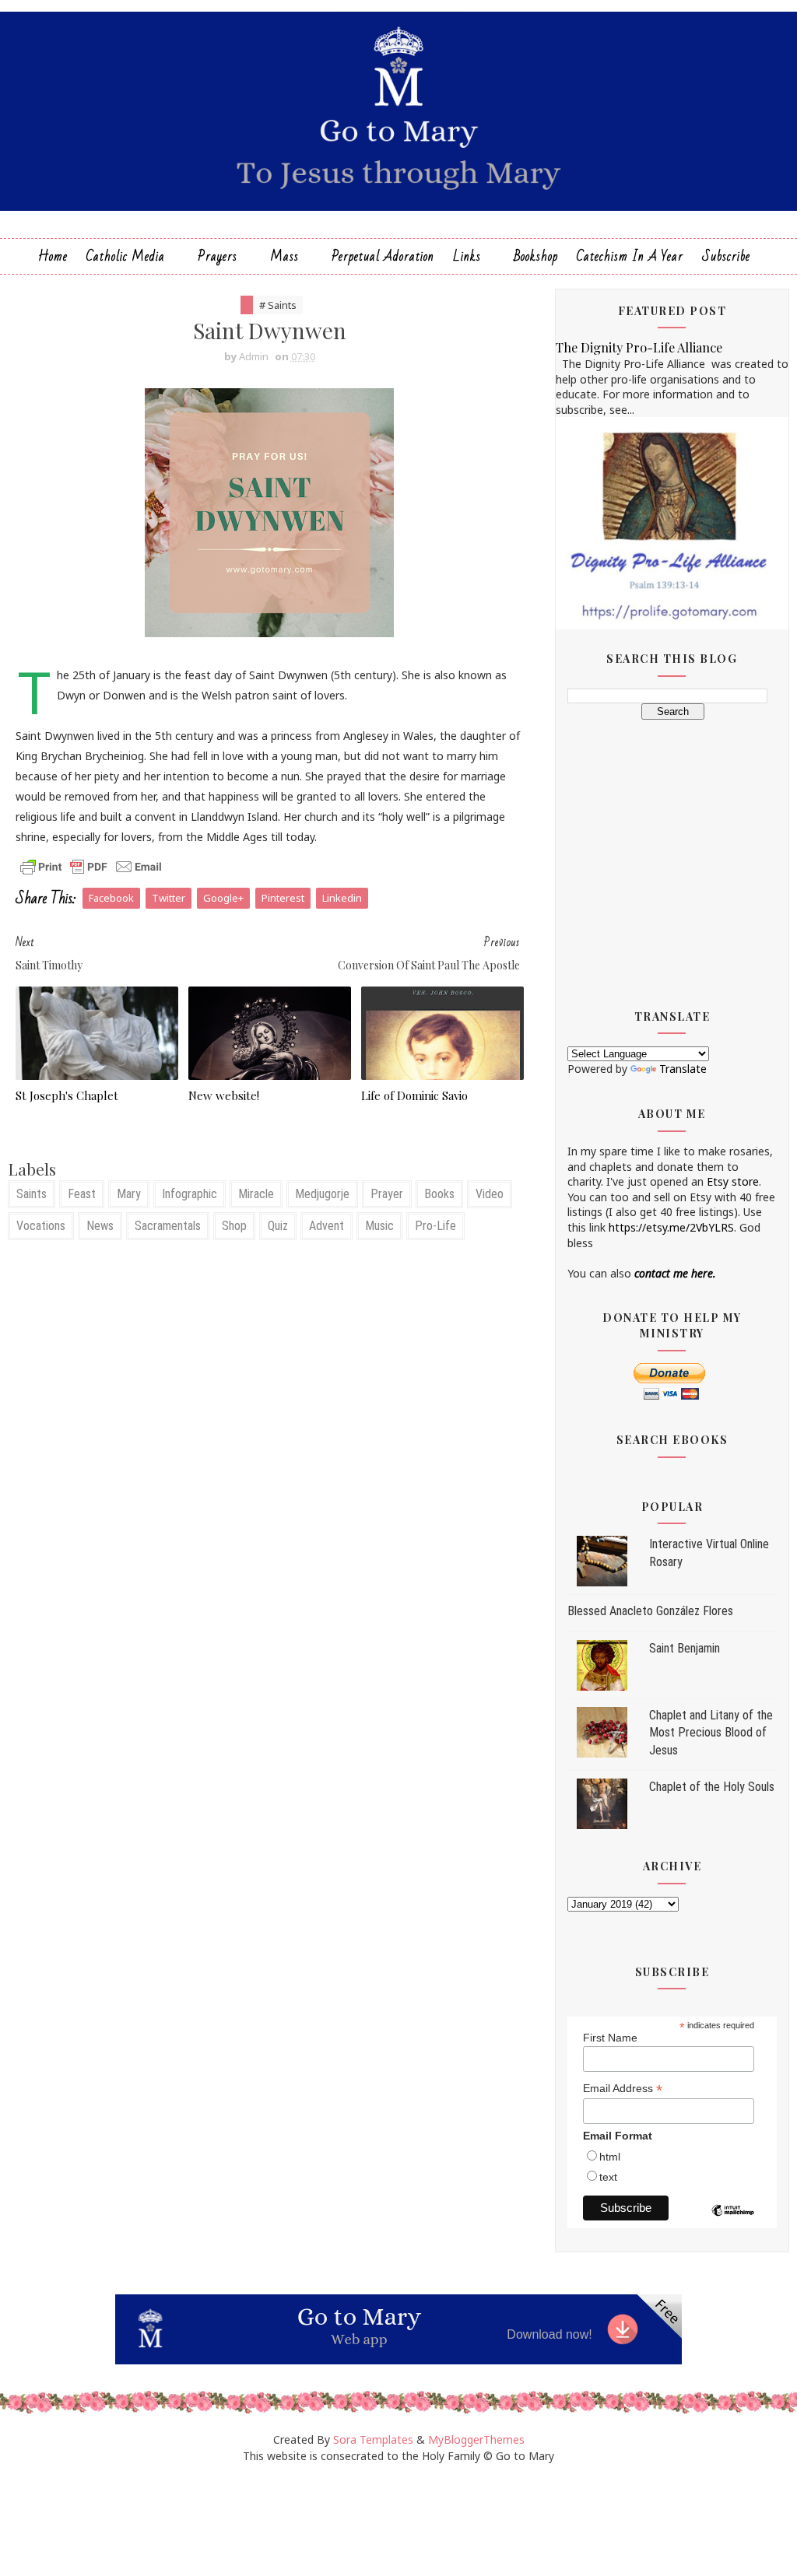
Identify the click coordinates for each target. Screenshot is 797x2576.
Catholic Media (126, 256)
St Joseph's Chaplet (67, 1095)
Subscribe (726, 256)
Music (379, 1226)
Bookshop (536, 256)
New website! (224, 1095)
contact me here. (675, 1273)
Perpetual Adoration (383, 256)
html (610, 2157)
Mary (129, 1194)
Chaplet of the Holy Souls (712, 1787)
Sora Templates (373, 2439)
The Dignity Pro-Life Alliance (639, 347)
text (608, 2177)
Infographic (190, 1194)
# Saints (278, 305)
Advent (327, 1226)
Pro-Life (435, 1226)
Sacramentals (168, 1226)
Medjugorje (322, 1194)
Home (53, 256)
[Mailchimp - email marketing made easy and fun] (733, 2222)
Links (467, 256)
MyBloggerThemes (476, 2439)
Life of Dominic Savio (414, 1095)
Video (490, 1194)
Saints (32, 1194)
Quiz (278, 1226)
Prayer (387, 1194)
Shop (234, 1226)
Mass (284, 256)
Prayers (218, 256)
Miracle (256, 1194)
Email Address (623, 2089)
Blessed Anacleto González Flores (650, 1611)
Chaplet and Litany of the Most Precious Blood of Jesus (711, 1733)
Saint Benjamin (685, 1648)
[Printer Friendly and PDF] (91, 866)
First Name (610, 2038)
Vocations (41, 1226)
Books (439, 1194)
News (100, 1226)
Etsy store (733, 1181)
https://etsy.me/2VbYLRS (671, 1227)
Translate (683, 1069)
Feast (82, 1194)
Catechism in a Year (630, 256)
